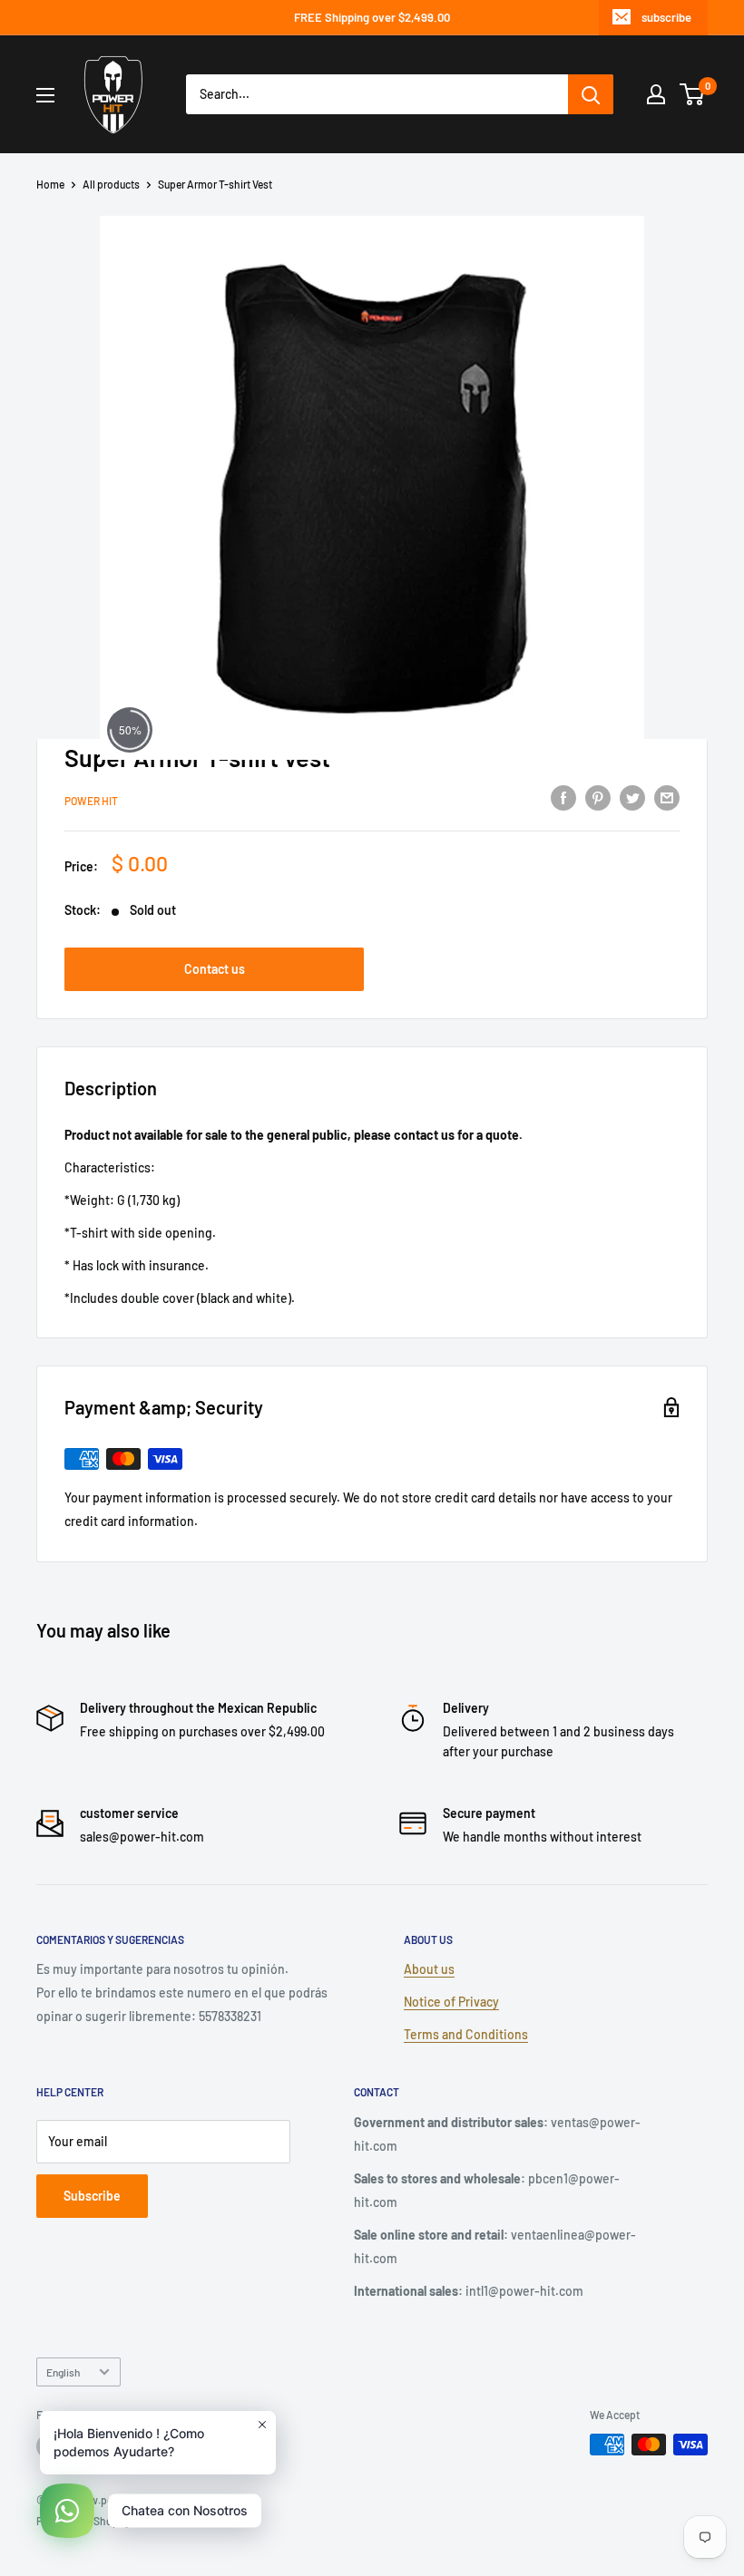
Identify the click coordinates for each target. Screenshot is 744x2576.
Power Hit (91, 801)
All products (111, 184)
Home (50, 184)
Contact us (215, 969)
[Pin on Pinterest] (598, 798)
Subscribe (92, 2196)
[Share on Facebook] (563, 798)
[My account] (656, 94)
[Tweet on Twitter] (632, 798)
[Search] (591, 94)
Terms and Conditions (466, 2034)
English (63, 2372)
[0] (693, 94)
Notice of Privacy (451, 2002)
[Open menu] (45, 95)
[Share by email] (667, 798)
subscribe (666, 17)
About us (429, 1969)
